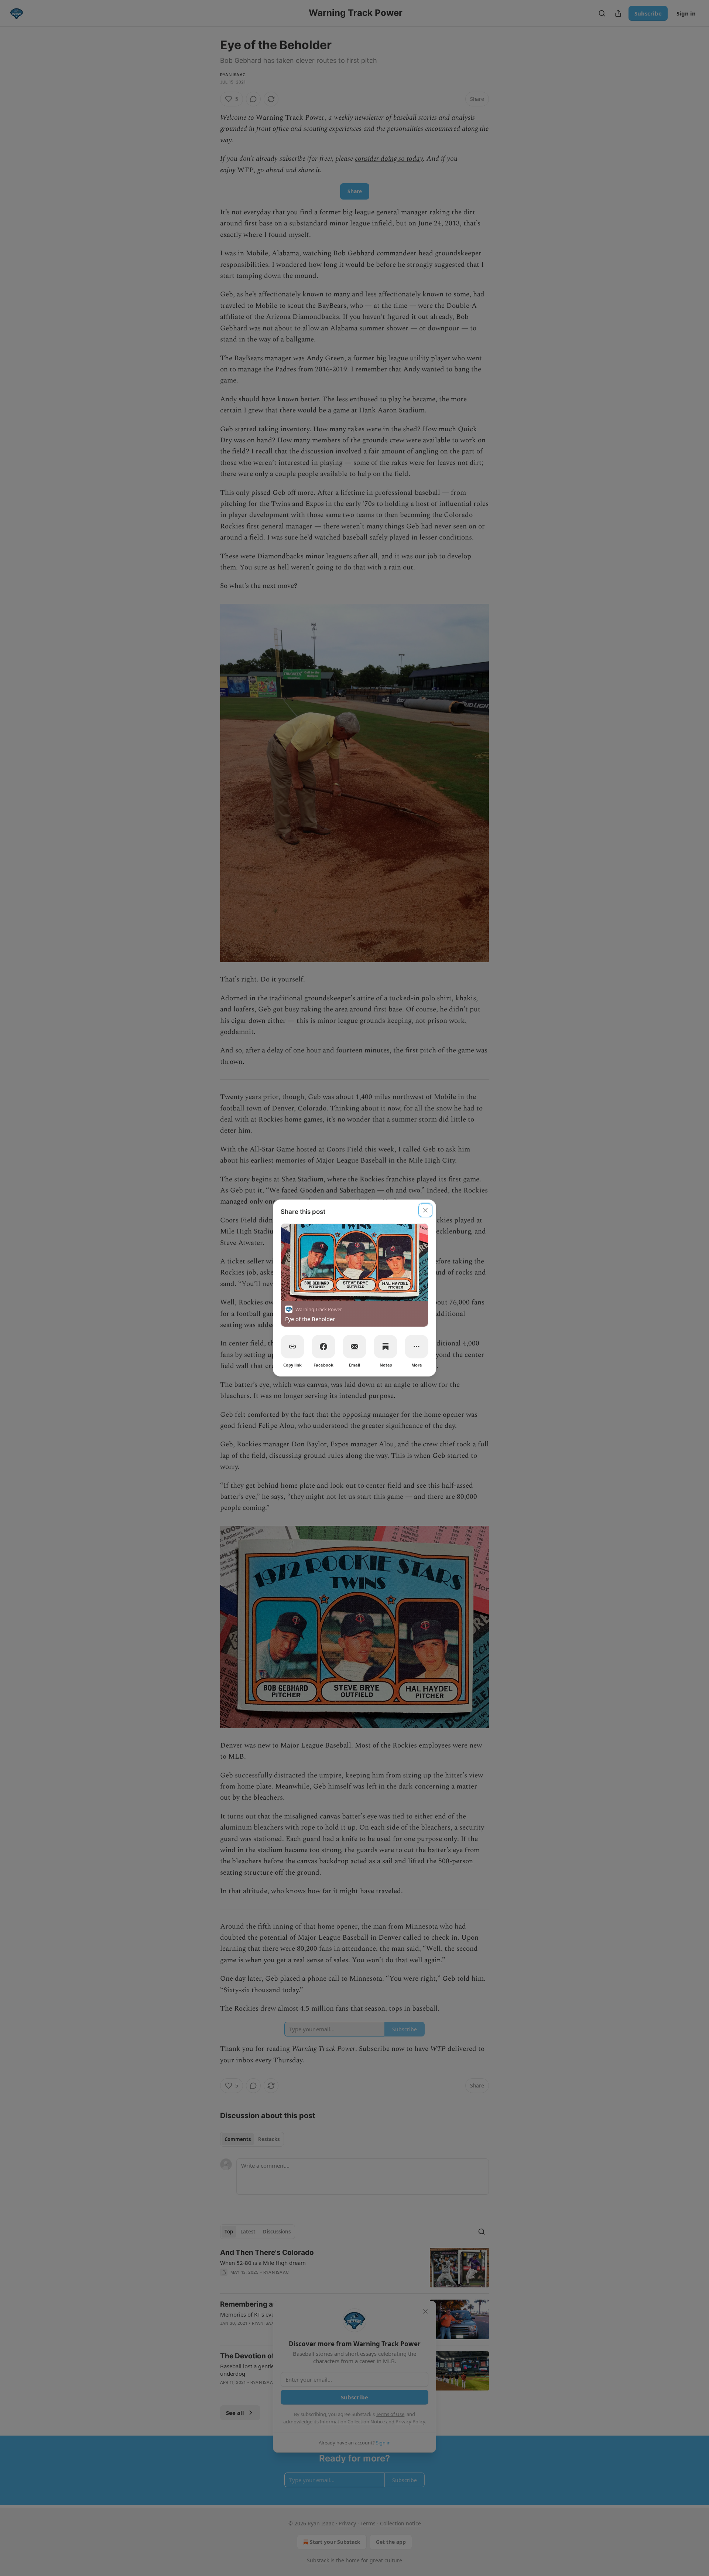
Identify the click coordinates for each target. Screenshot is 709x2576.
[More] (417, 1347)
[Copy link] (292, 1347)
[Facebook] (323, 1347)
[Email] (354, 1347)
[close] (425, 1210)
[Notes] (386, 1347)
